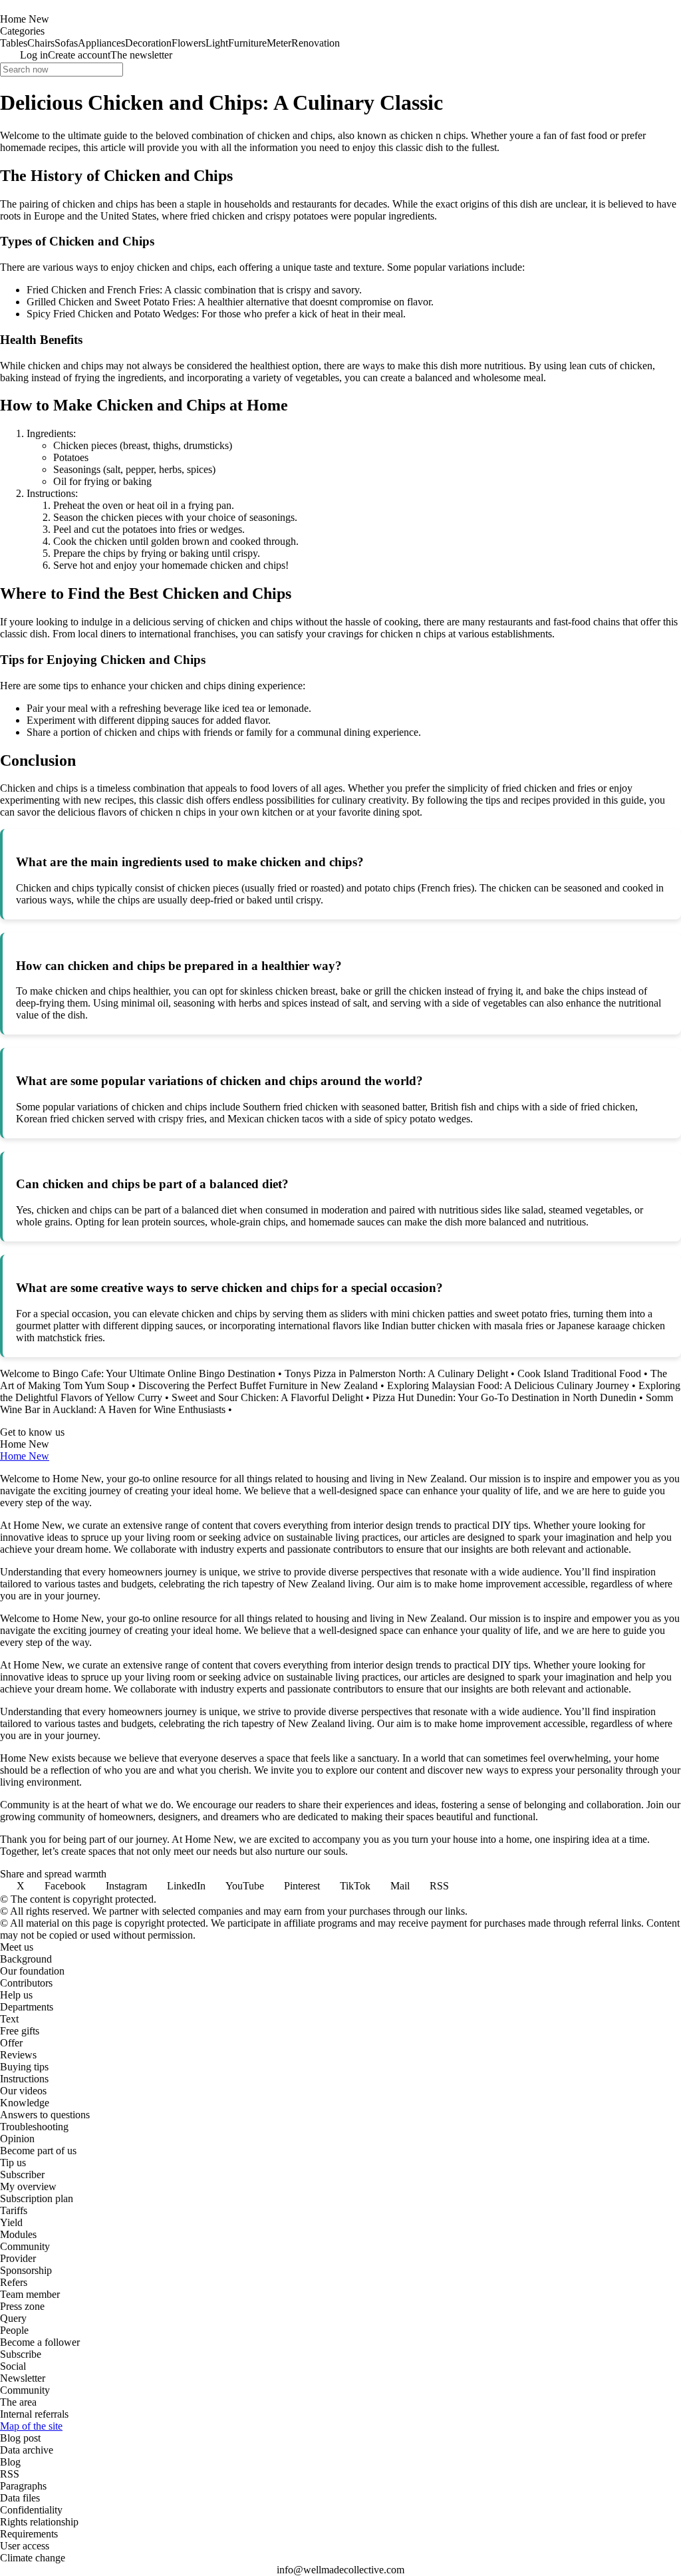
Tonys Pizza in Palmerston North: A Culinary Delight (396, 1373)
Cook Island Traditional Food (579, 1373)
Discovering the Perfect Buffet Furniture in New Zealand (258, 1385)
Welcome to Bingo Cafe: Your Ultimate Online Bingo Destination (138, 1373)
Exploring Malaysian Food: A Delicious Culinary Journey (508, 1385)
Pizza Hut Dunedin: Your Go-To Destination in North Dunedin (504, 1397)
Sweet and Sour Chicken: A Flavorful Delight (267, 1397)
